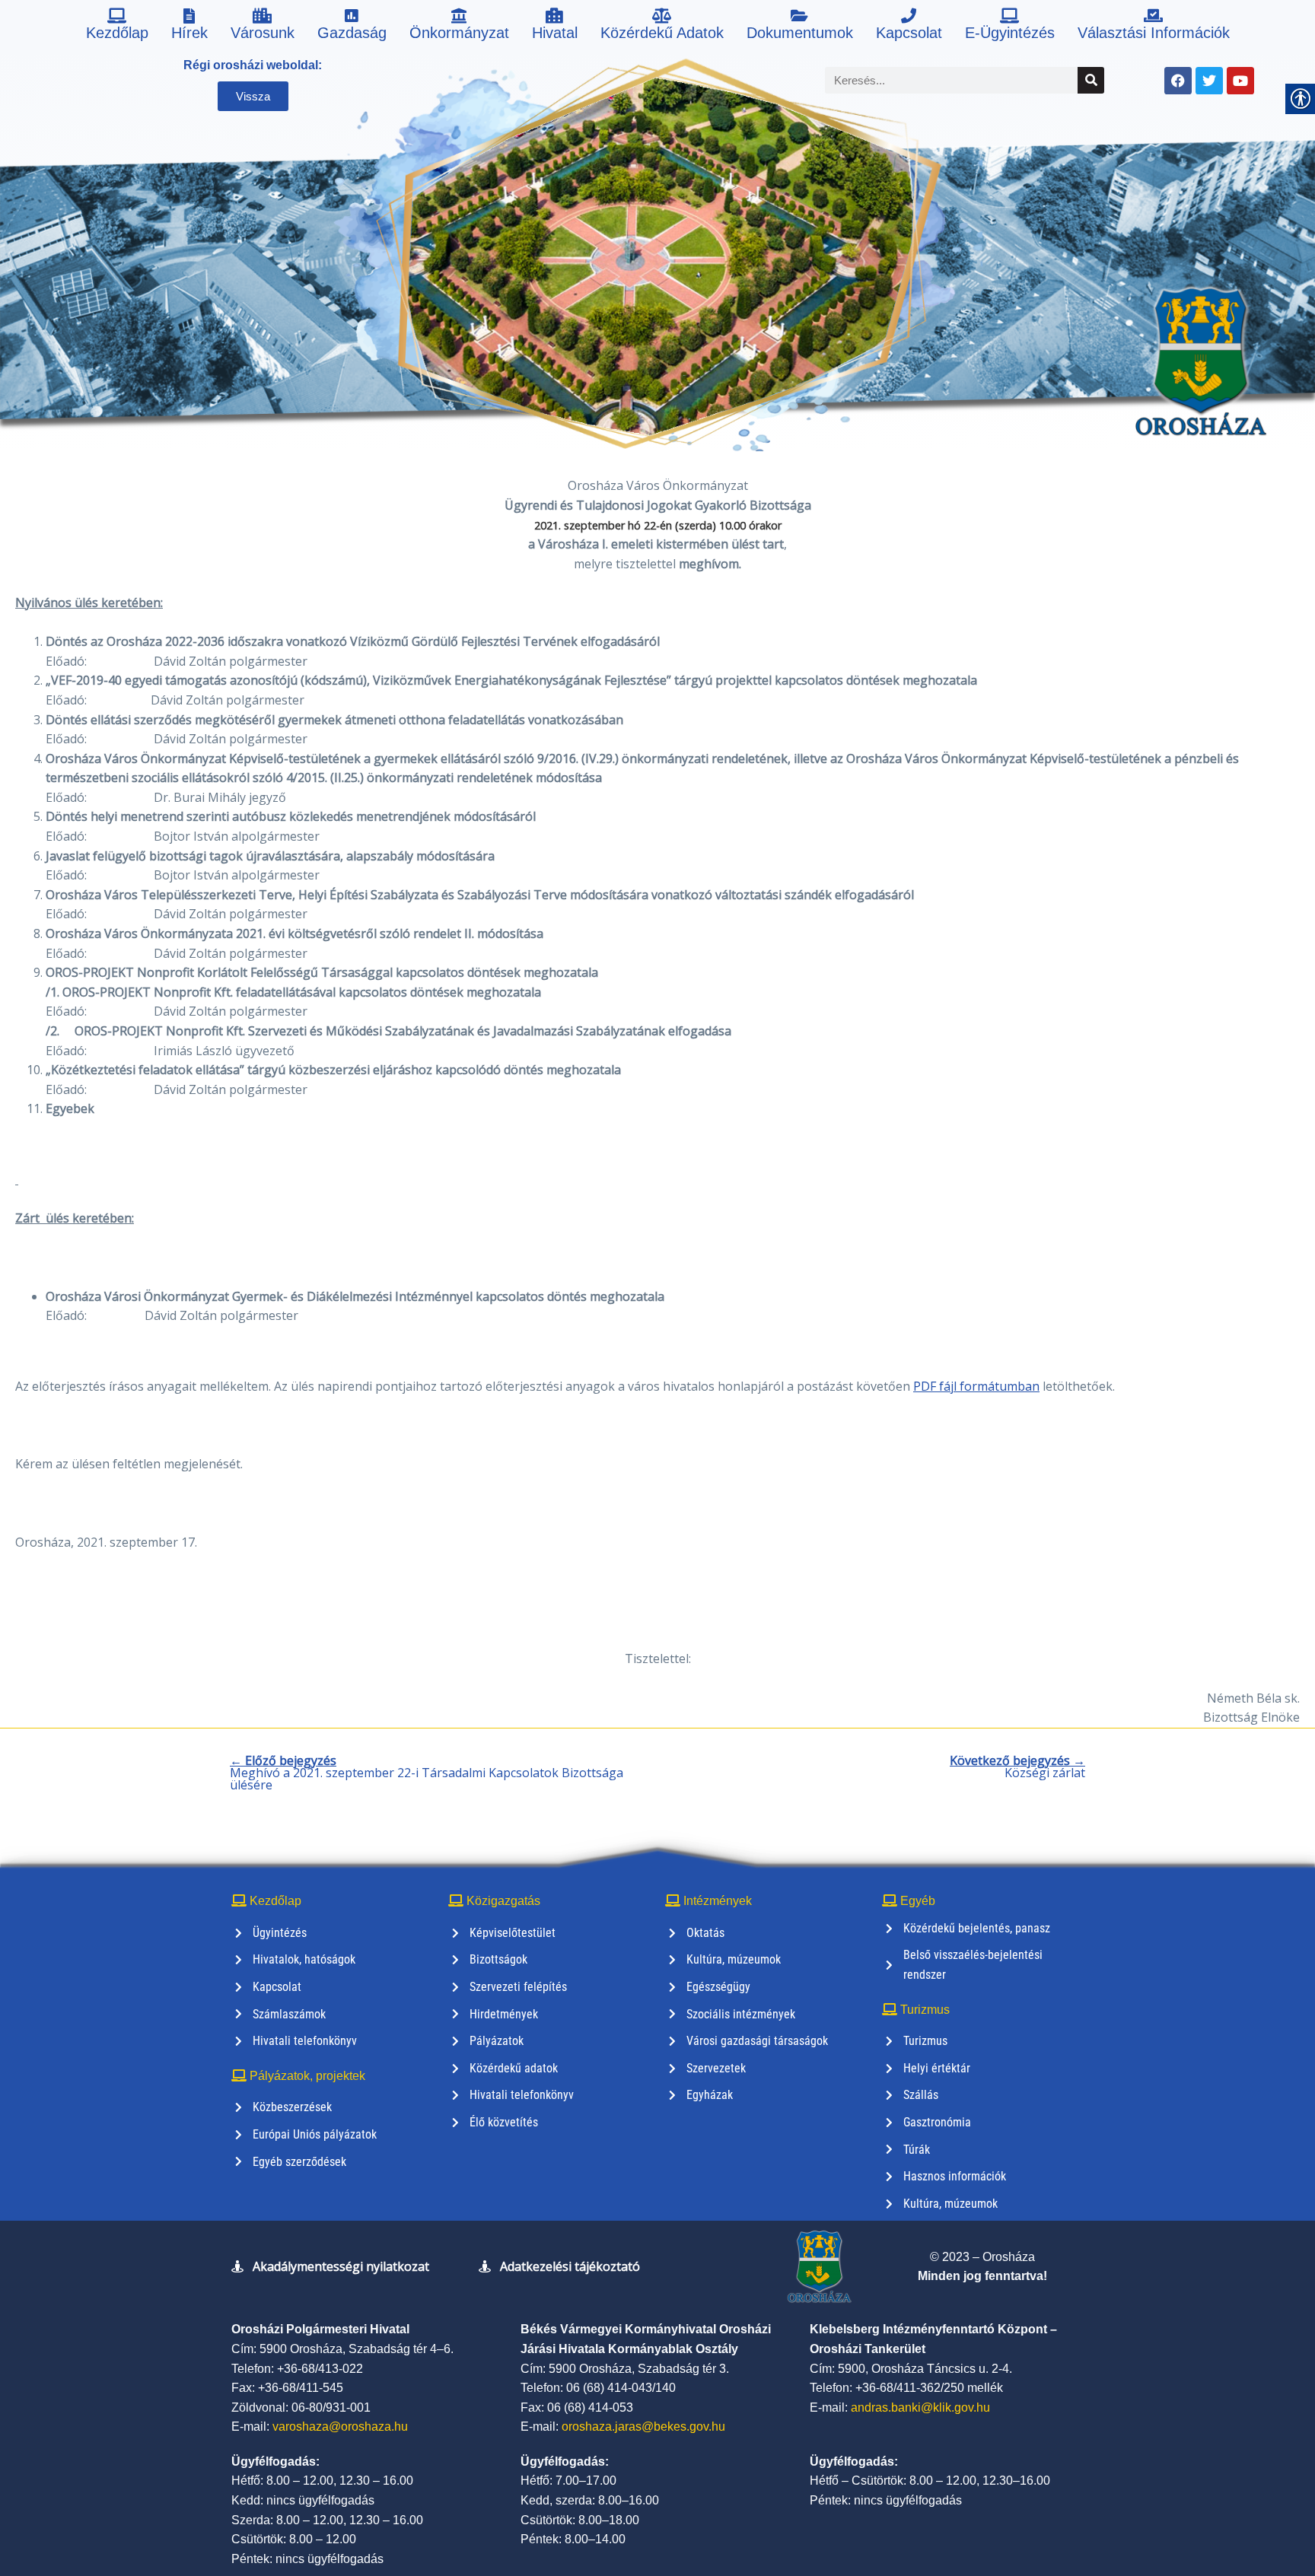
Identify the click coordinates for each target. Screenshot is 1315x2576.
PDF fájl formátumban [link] (976, 1386)
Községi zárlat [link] (1017, 1767)
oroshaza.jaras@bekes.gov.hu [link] (643, 2427)
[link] (117, 27)
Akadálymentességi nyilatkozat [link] (341, 2266)
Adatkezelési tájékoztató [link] (570, 2266)
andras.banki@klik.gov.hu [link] (920, 2407)
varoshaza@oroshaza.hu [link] (340, 2427)
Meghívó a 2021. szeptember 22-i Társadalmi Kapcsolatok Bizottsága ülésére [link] (427, 1773)
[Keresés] (1091, 80)
